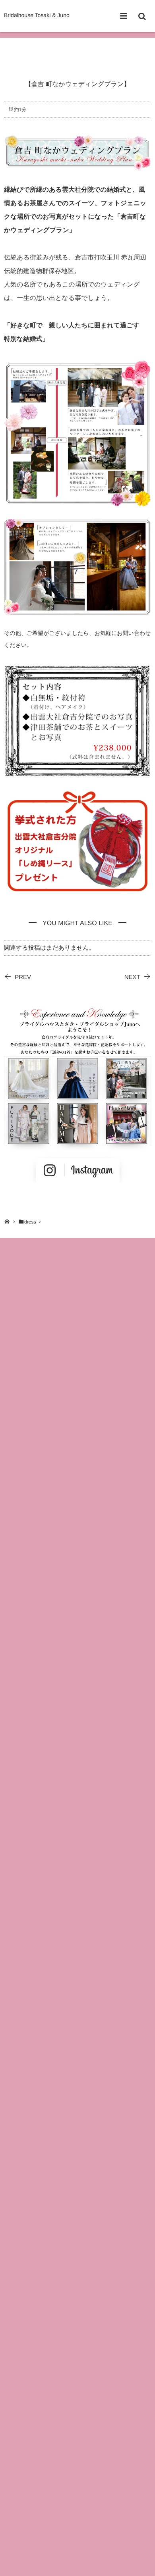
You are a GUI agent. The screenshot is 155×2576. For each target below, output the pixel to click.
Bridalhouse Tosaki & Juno (37, 15)
